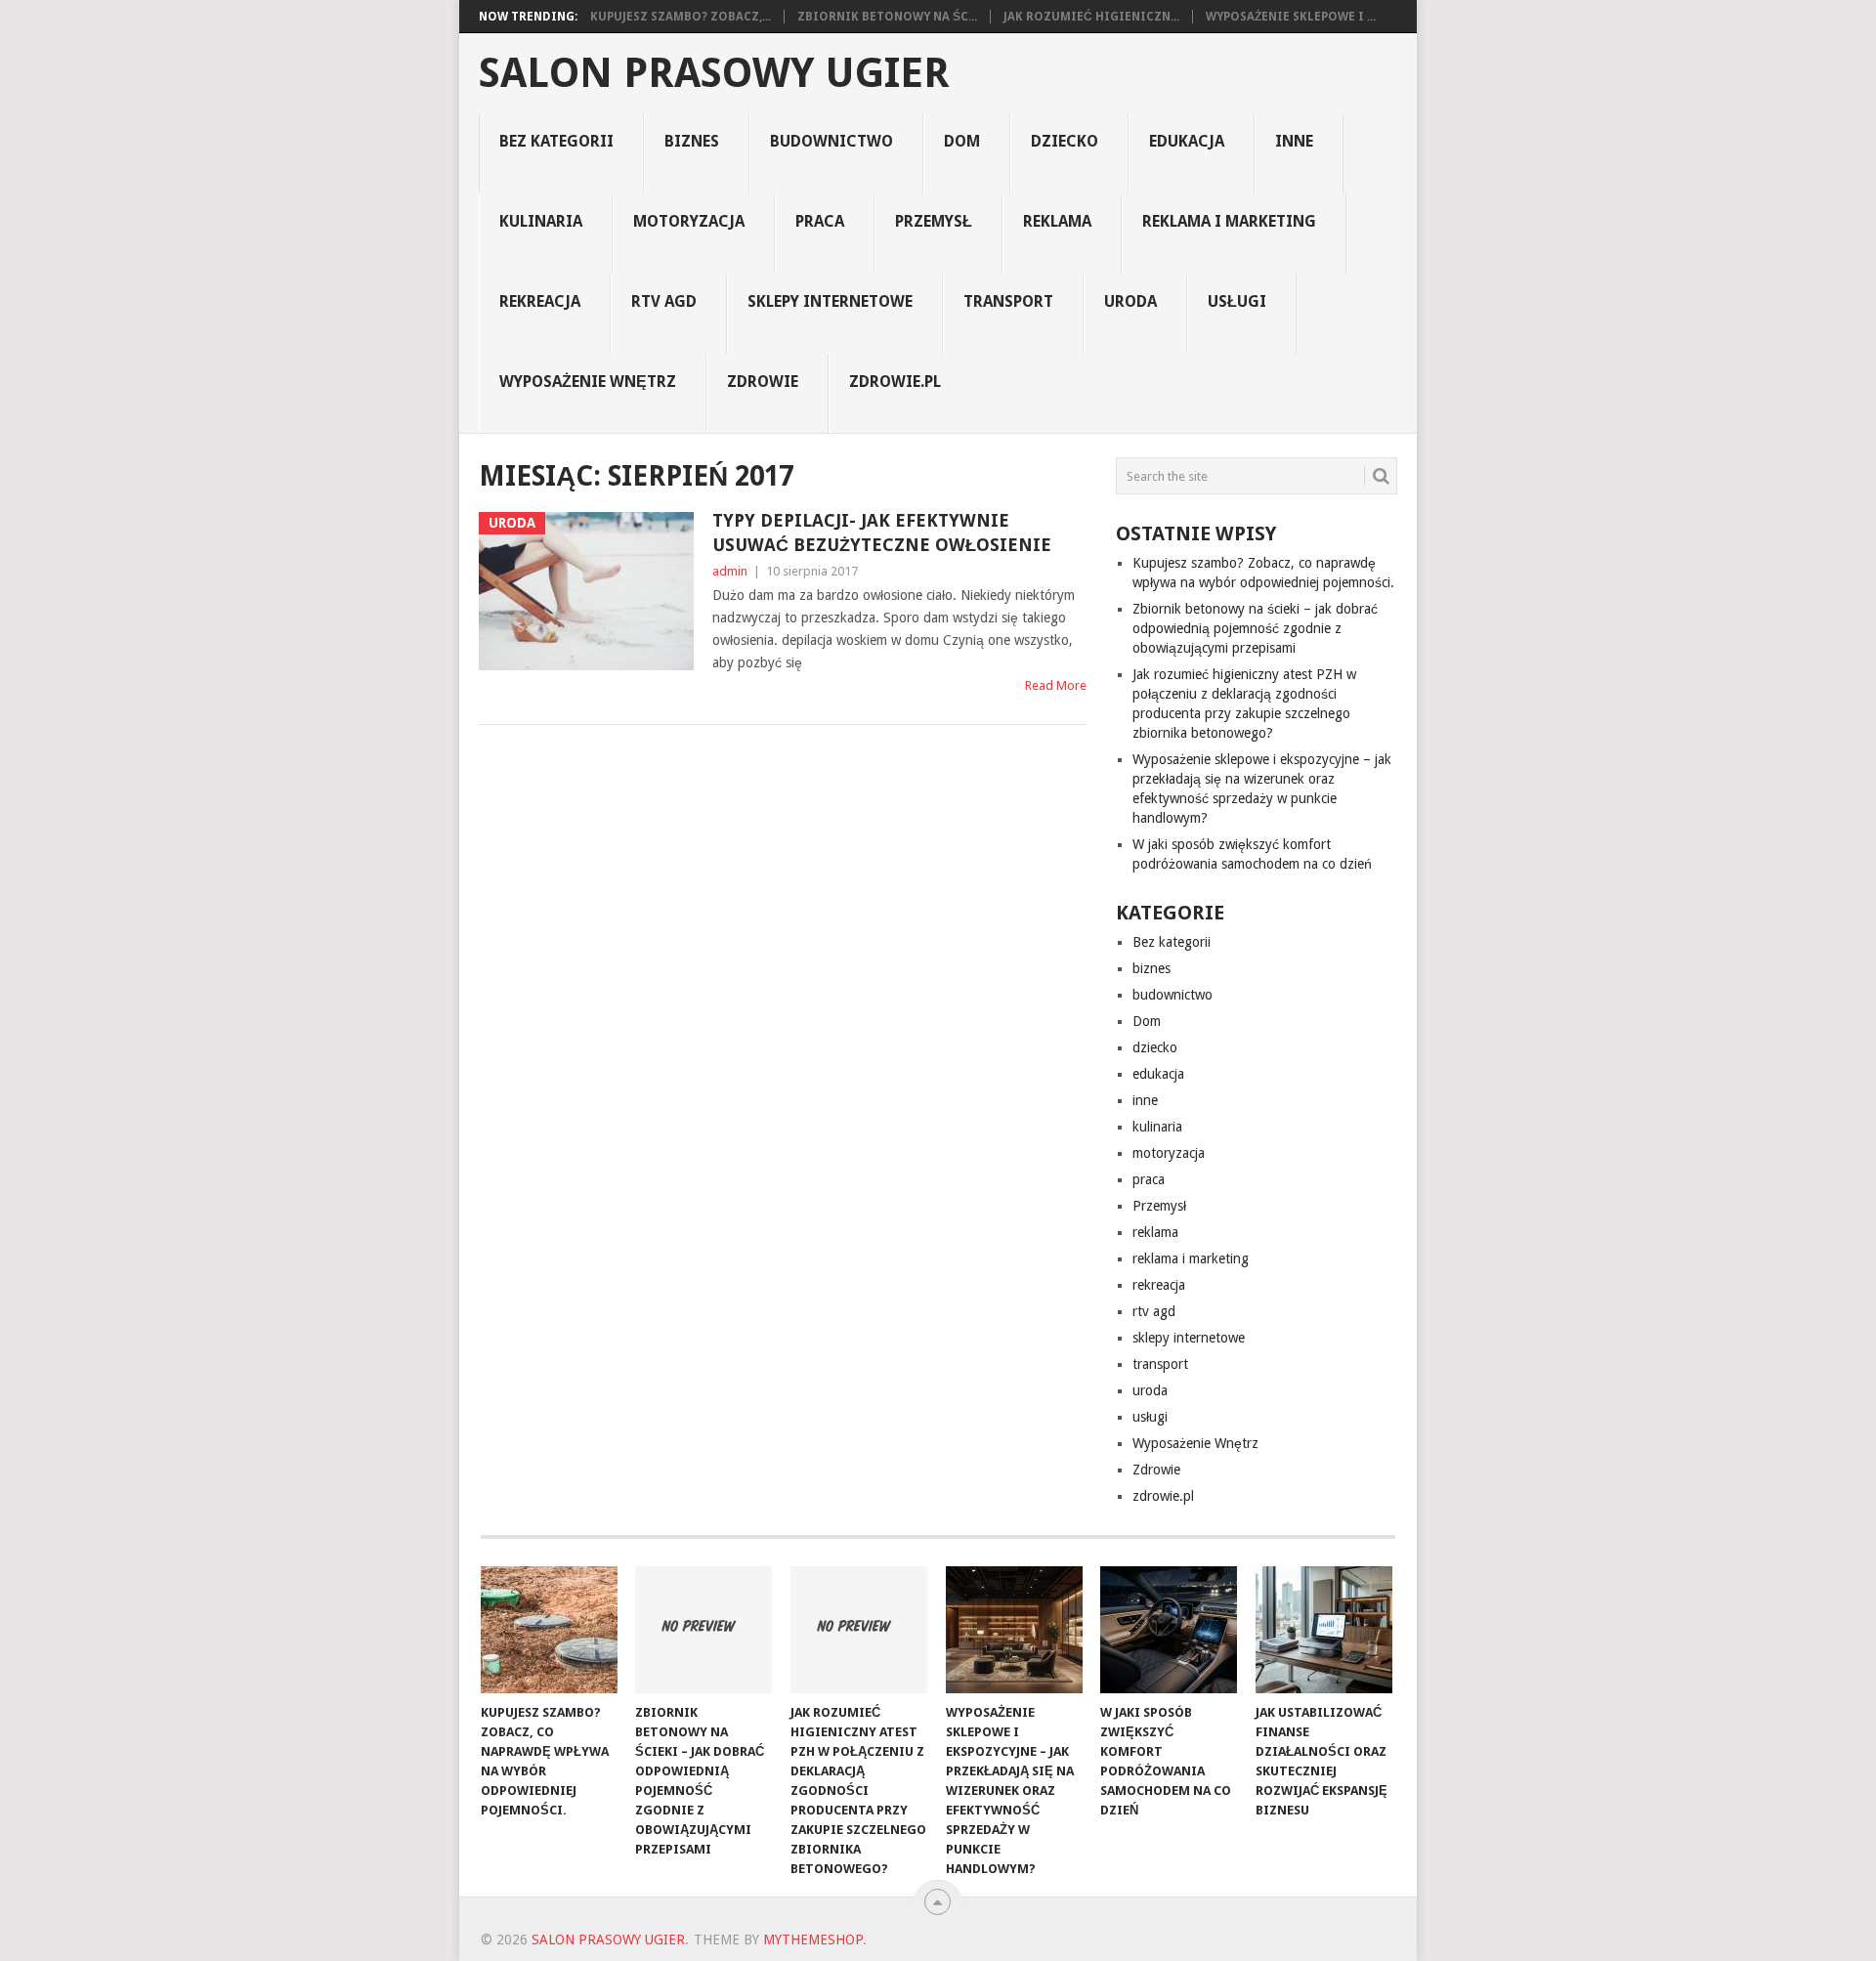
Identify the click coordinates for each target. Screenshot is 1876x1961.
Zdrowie (763, 382)
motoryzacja (689, 221)
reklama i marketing (1229, 221)
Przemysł (934, 221)
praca (820, 221)
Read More (1056, 685)
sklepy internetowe (830, 301)
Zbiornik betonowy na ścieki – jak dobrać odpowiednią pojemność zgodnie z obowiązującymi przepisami (1255, 628)
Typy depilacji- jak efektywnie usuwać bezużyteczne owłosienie (882, 533)
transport (1008, 301)
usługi (1237, 301)
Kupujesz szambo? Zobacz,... (681, 17)
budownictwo (831, 141)
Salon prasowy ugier (714, 73)
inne (1294, 141)
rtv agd (664, 301)
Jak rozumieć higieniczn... (1091, 17)
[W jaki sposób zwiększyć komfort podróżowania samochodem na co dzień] (1169, 1630)
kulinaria (541, 221)
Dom (962, 141)
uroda (1130, 301)
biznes (692, 141)
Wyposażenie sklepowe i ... (1291, 17)
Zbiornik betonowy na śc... (887, 17)
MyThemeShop (813, 1940)
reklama (1057, 221)
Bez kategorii (556, 141)
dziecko (1065, 141)
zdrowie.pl (895, 382)
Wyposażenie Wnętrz (588, 382)
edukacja (1187, 141)
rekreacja (540, 301)
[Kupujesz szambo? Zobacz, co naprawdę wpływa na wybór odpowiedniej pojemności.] (549, 1630)
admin (730, 571)
